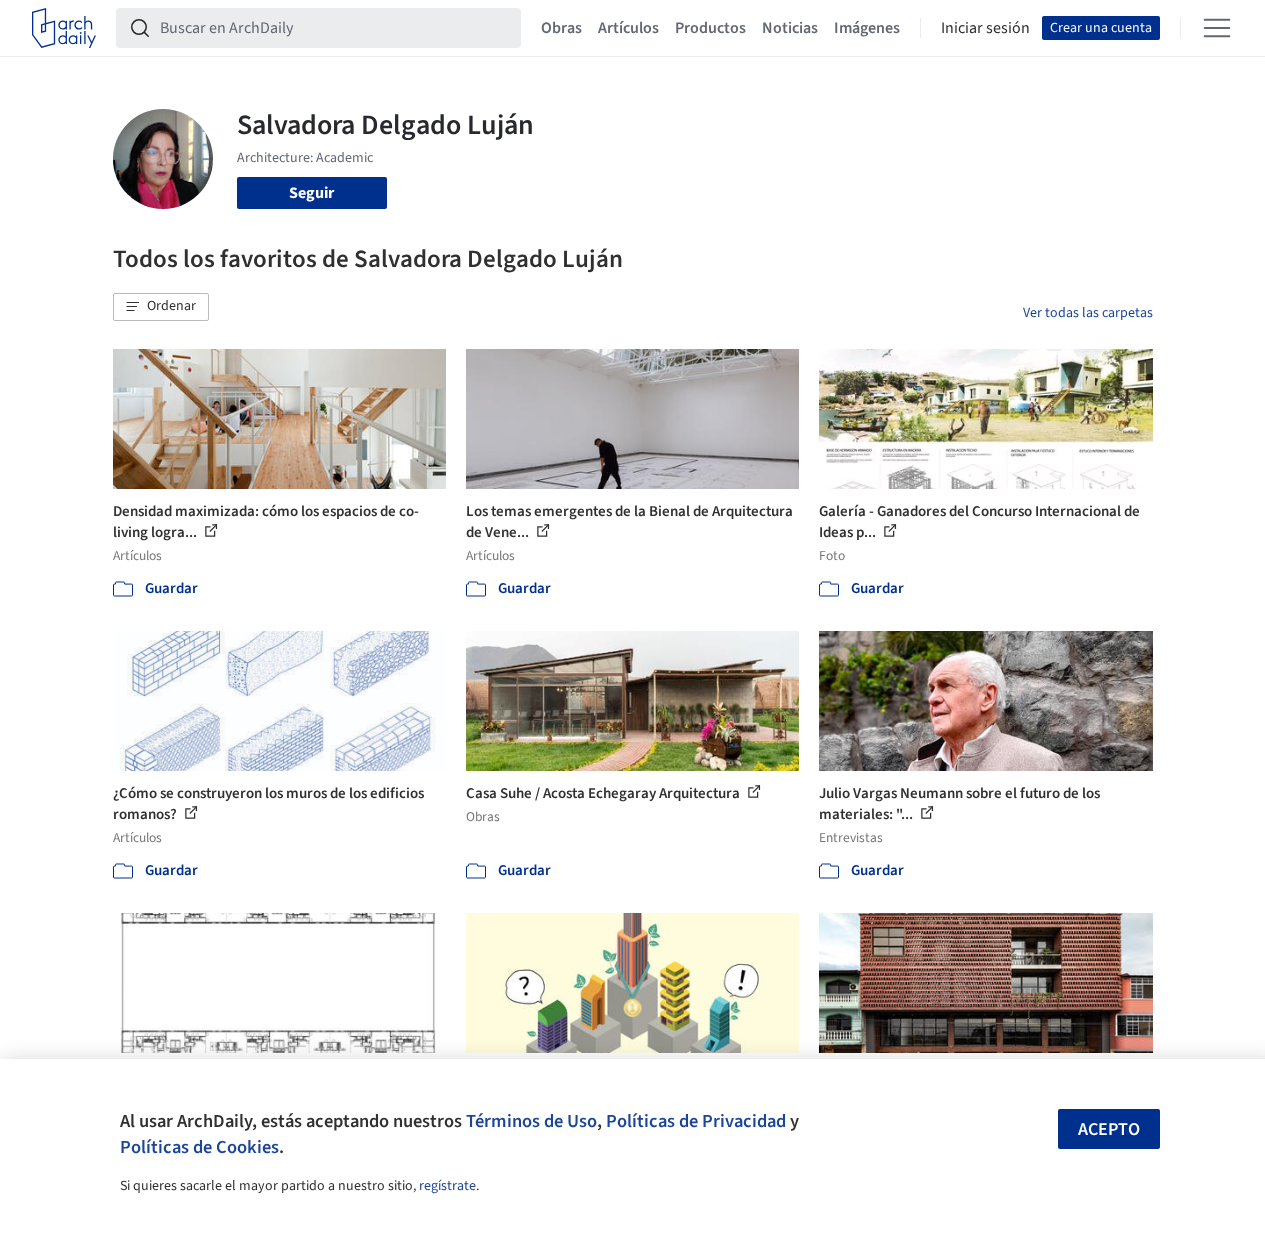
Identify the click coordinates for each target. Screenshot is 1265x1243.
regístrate (447, 1186)
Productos (710, 28)
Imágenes (867, 28)
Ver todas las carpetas (1088, 313)
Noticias (790, 28)
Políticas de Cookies (199, 1147)
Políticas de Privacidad (696, 1121)
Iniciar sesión (985, 28)
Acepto (1109, 1129)
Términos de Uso (531, 1121)
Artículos (628, 28)
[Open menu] (1217, 28)
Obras (561, 28)
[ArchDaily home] (64, 28)
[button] (161, 307)
